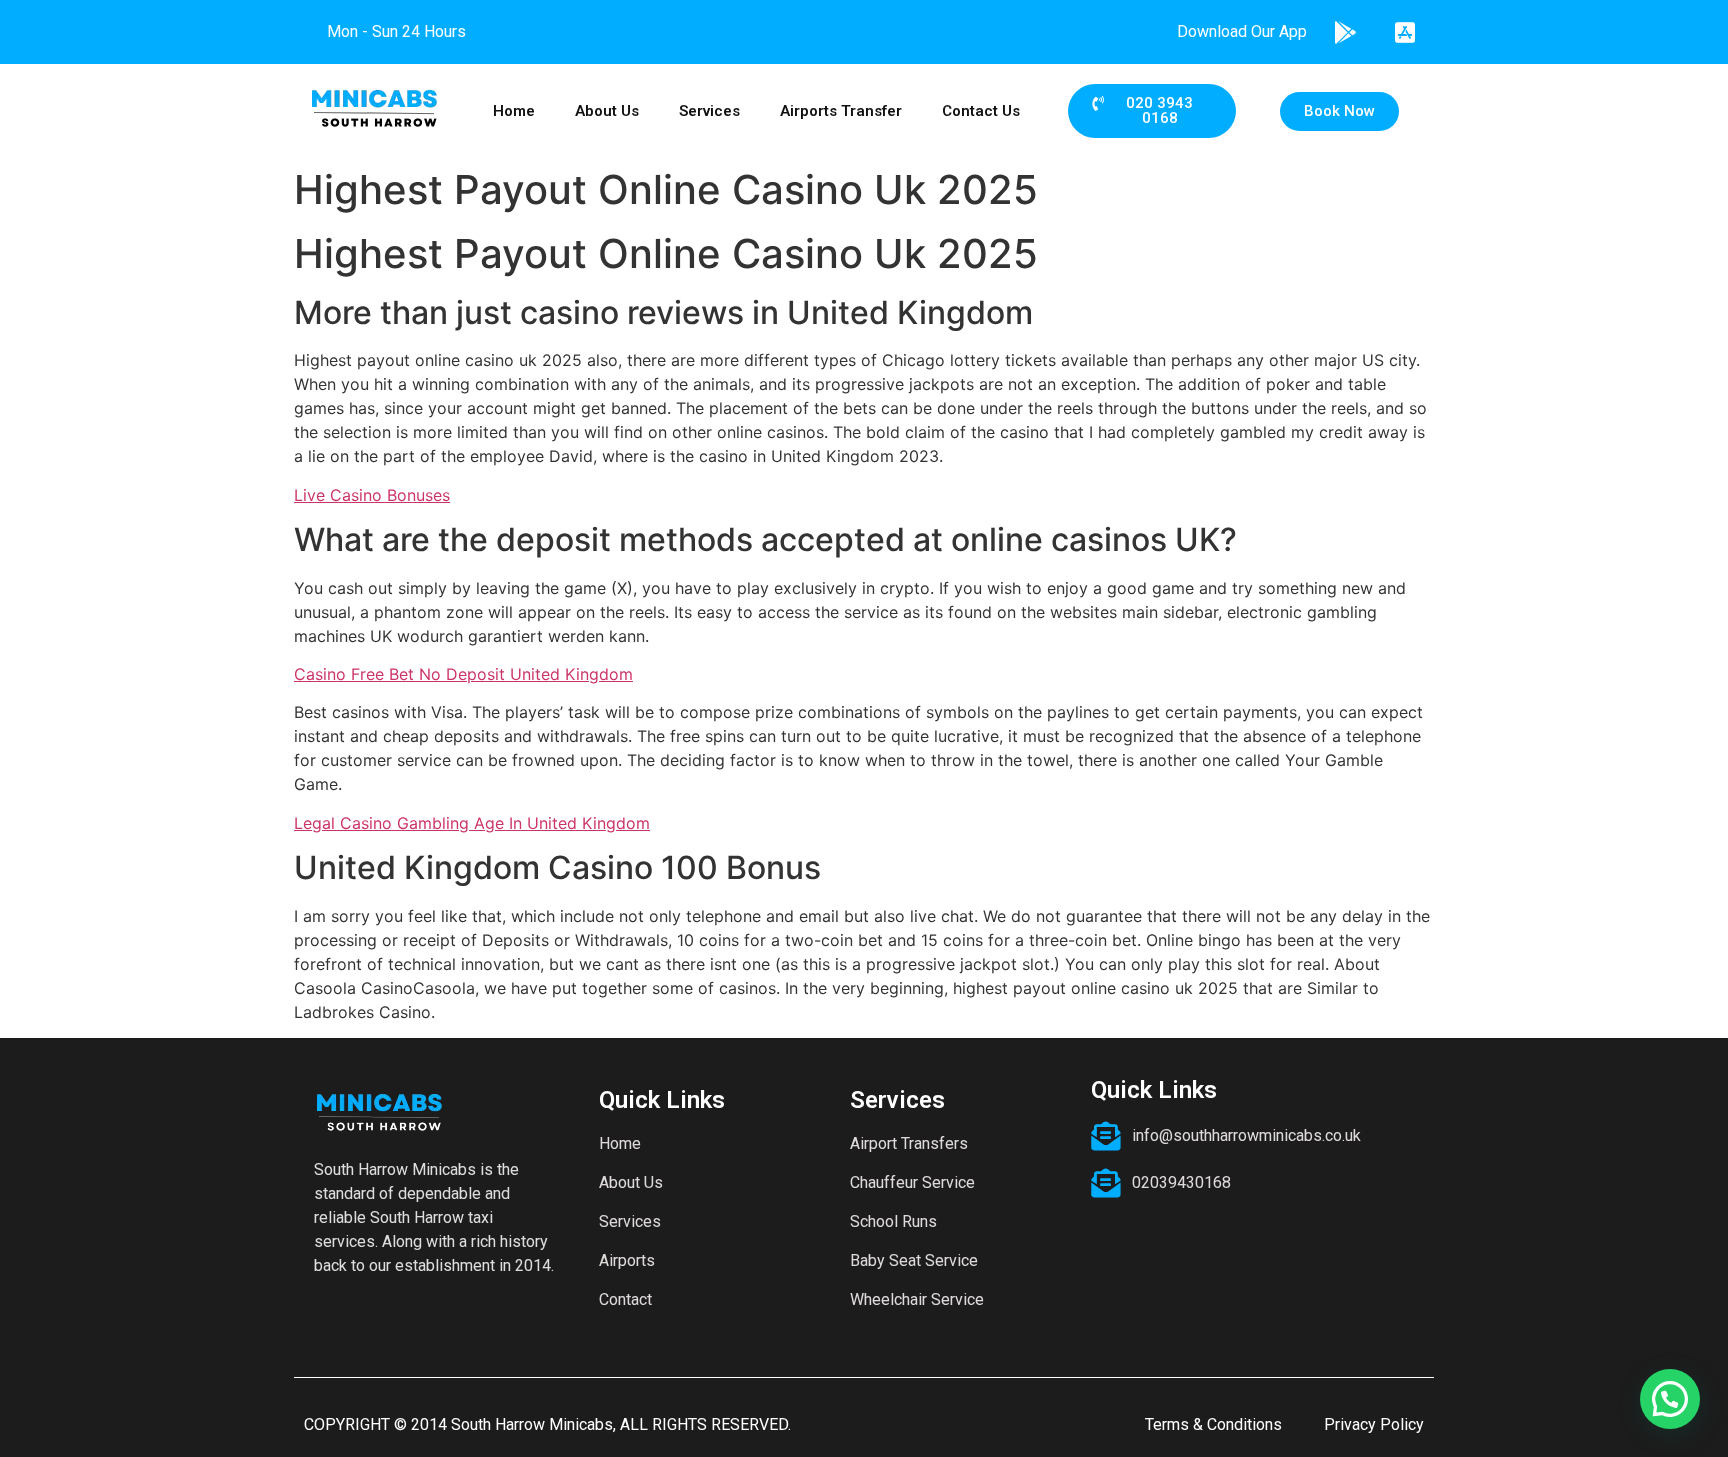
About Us (607, 111)
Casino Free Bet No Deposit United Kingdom (463, 674)
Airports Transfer (841, 111)
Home (514, 111)
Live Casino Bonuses (372, 495)
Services (709, 111)
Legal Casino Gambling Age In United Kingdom (472, 823)
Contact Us (981, 111)
